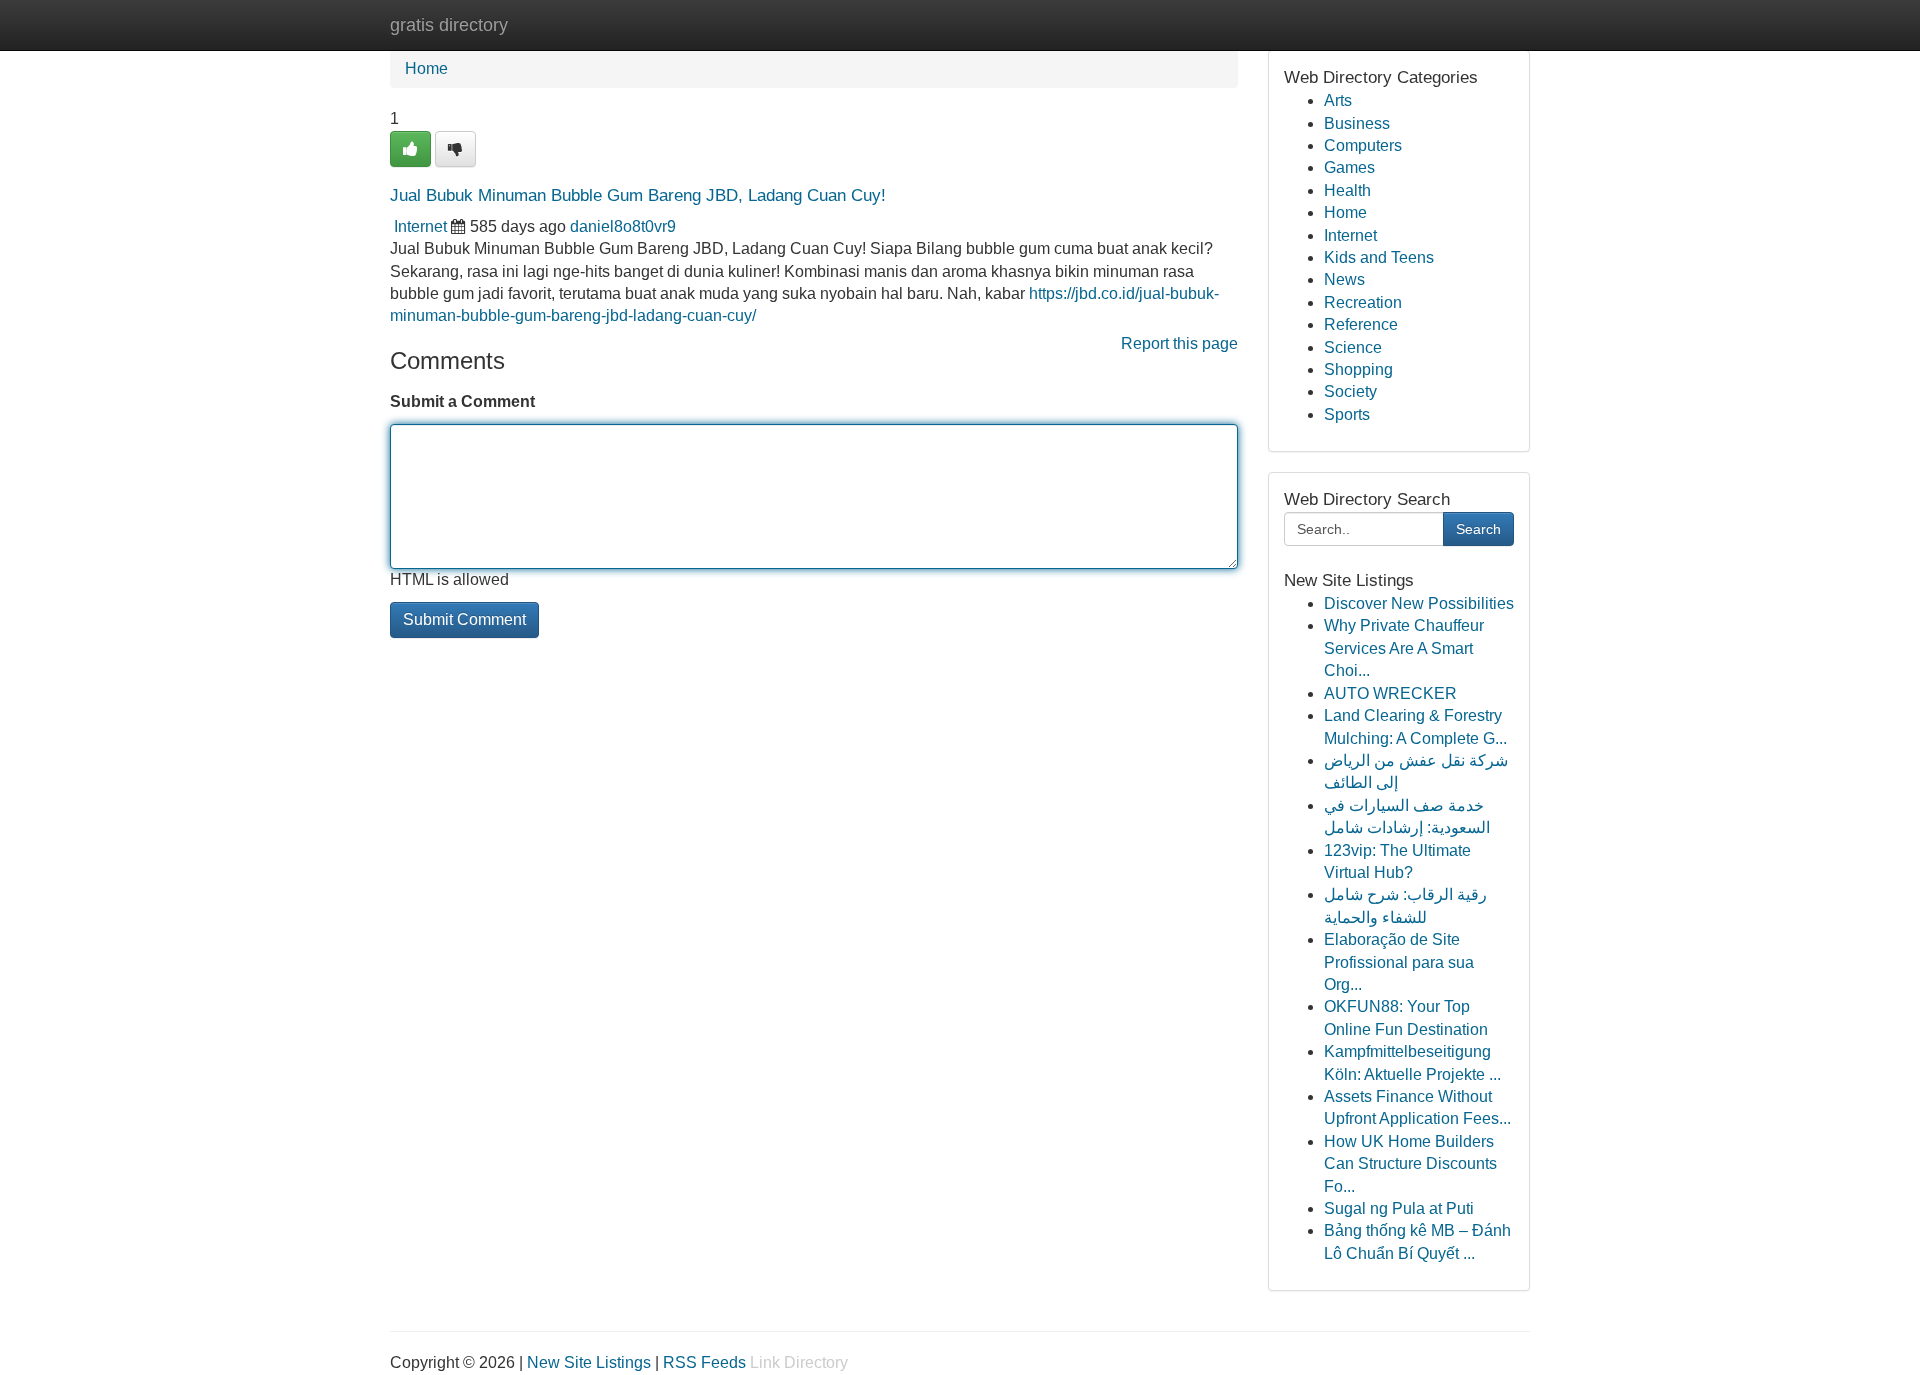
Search (1478, 529)
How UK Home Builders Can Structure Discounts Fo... (1410, 1164)
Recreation (1363, 302)
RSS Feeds (704, 1362)
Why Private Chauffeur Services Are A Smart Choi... (1404, 648)
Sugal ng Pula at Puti (1399, 1208)
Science (1353, 347)
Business (1357, 123)
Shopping (1358, 369)
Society (1350, 391)
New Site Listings (589, 1362)
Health (1347, 190)
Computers (1363, 145)
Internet (420, 226)
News (1344, 279)
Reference (1361, 324)
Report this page (1179, 343)
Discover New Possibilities (1419, 603)
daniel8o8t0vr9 (623, 226)
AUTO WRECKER (1390, 693)
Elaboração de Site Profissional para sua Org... (1399, 962)
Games (1349, 167)
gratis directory (449, 25)
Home (426, 68)
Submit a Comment (462, 401)
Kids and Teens (1379, 257)
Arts (1338, 100)
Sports (1347, 414)
